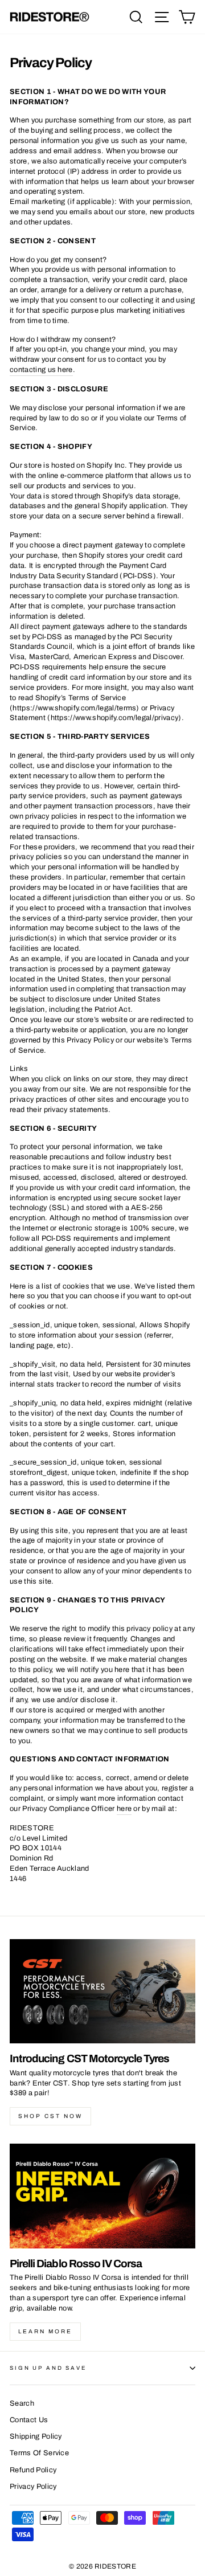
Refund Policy (33, 2470)
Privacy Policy (33, 2487)
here (124, 1809)
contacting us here (41, 370)
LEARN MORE (45, 2331)
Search (22, 2403)
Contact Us (29, 2420)
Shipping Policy (36, 2436)
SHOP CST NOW (50, 2116)
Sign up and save (48, 2368)
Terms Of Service (39, 2453)
